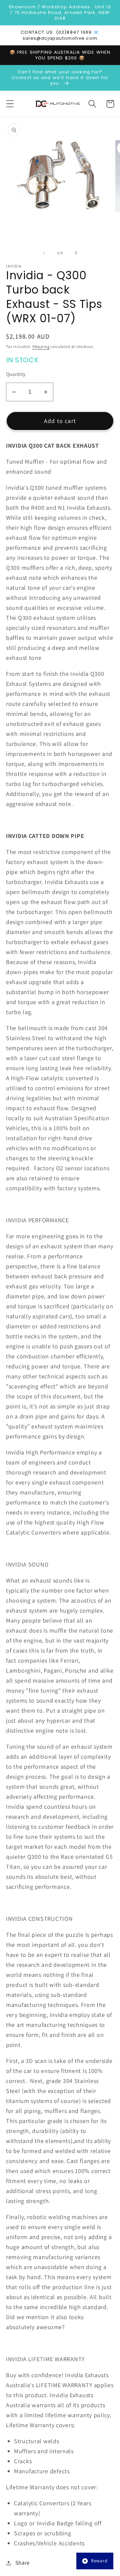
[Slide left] (44, 253)
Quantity (16, 374)
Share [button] (22, 2563)
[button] (10, 104)
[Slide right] (76, 253)
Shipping (41, 346)
